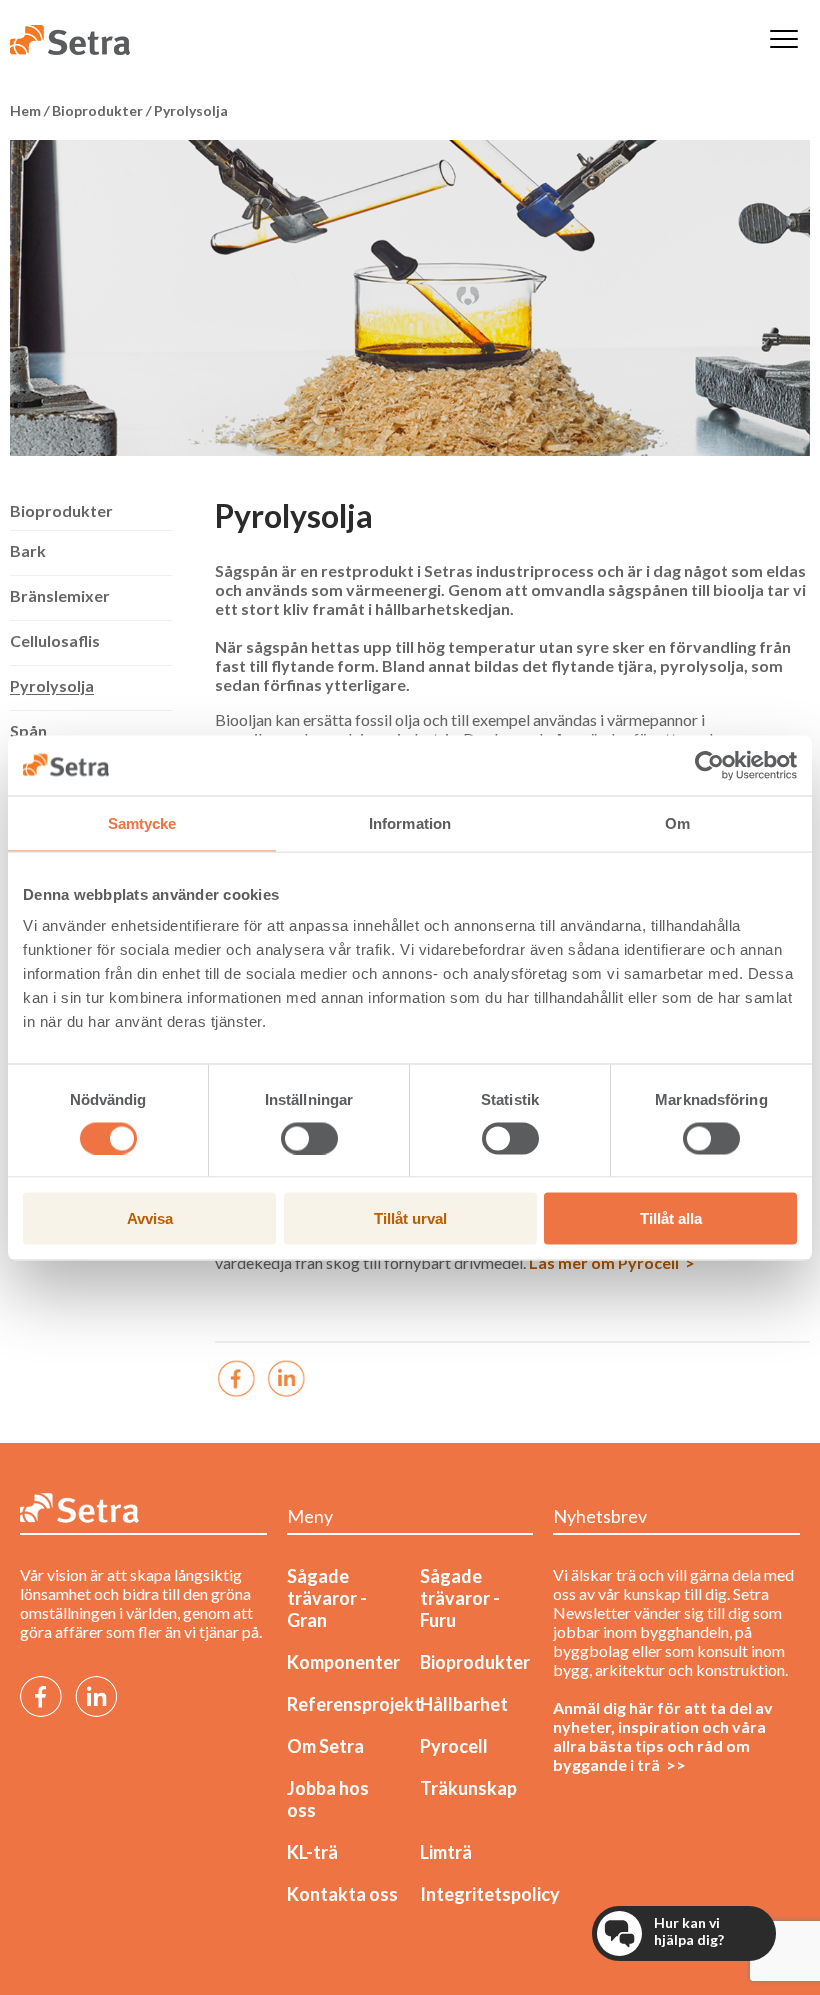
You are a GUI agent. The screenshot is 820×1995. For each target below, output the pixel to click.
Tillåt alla (671, 1218)
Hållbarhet (464, 1704)
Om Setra (325, 1746)
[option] (410, 298)
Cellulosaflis (55, 640)
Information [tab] (410, 822)
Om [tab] (677, 822)
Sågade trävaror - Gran (327, 1598)
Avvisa (150, 1218)
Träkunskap (468, 1788)
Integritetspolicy (490, 1894)
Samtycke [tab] (142, 822)
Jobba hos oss (328, 1799)
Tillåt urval (410, 1218)
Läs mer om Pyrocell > (612, 1262)
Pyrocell (454, 1746)
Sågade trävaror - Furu (460, 1598)
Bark (28, 550)
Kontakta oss (342, 1894)
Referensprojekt (354, 1704)
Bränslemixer (60, 595)
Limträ (446, 1852)
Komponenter (343, 1662)
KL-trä (312, 1852)
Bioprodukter (61, 510)
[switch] (309, 1138)
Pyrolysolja (52, 685)
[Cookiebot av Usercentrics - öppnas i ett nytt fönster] (709, 765)
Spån (28, 730)
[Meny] (784, 40)
